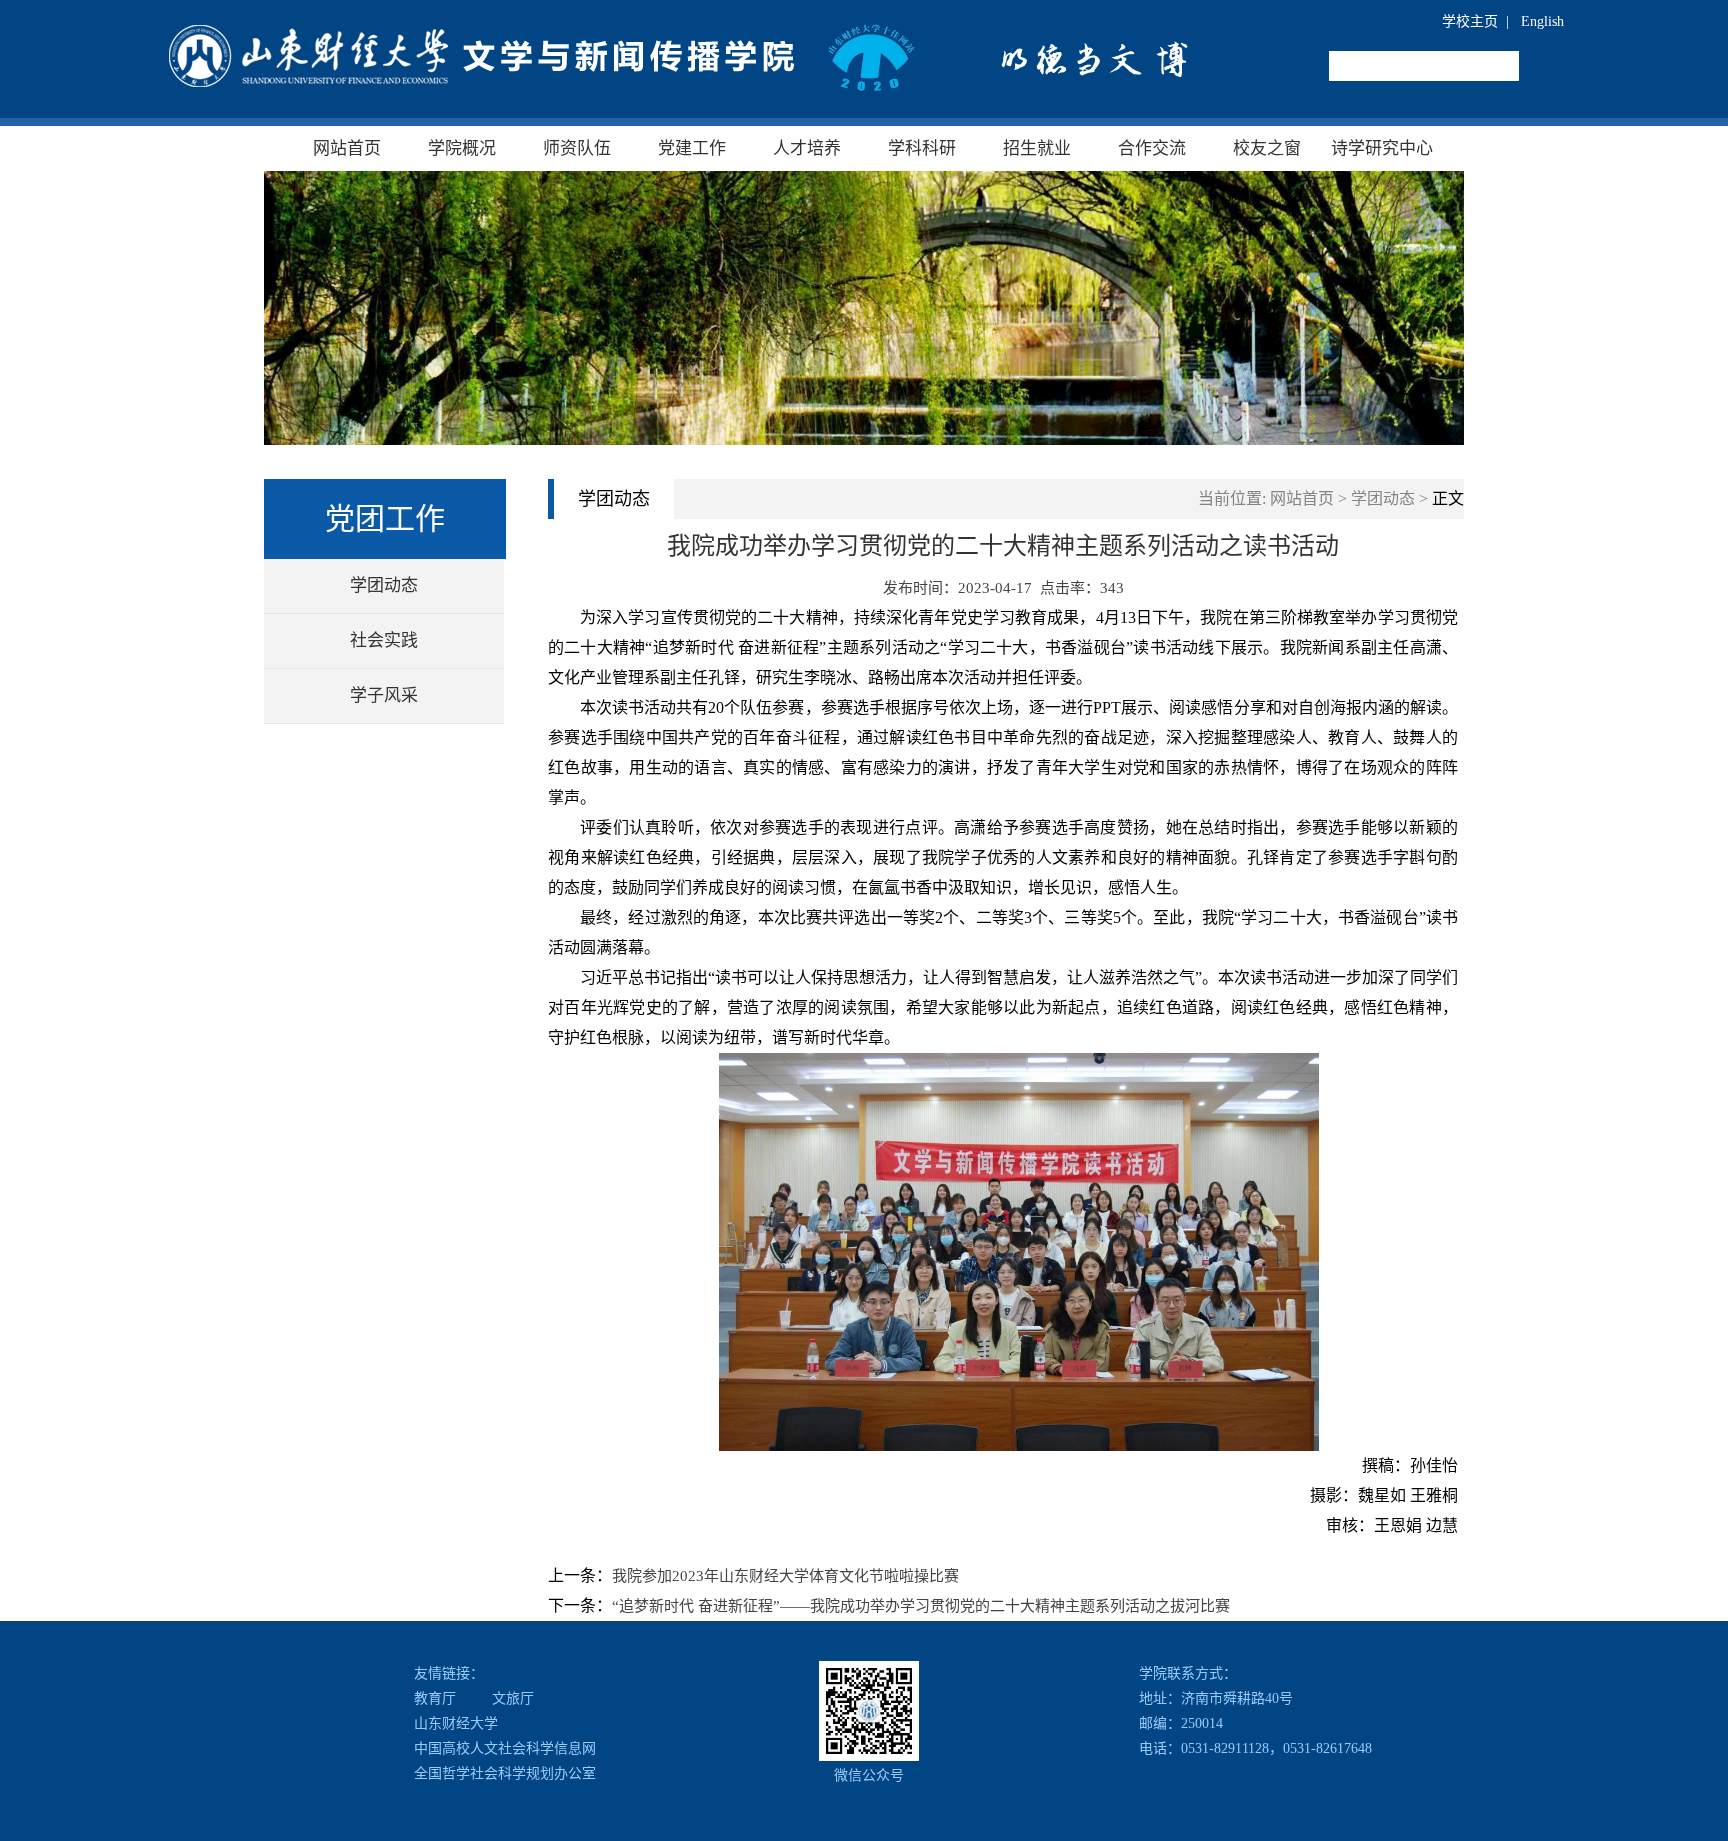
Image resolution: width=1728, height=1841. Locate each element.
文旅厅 (513, 1698)
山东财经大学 (456, 1723)
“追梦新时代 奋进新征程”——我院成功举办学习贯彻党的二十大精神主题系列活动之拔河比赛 (921, 1606)
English (1542, 21)
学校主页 (1470, 21)
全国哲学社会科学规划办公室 (505, 1773)
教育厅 (435, 1698)
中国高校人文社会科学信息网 (505, 1748)
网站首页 (1302, 498)
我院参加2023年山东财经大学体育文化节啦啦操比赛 (785, 1576)
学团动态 (1383, 498)
